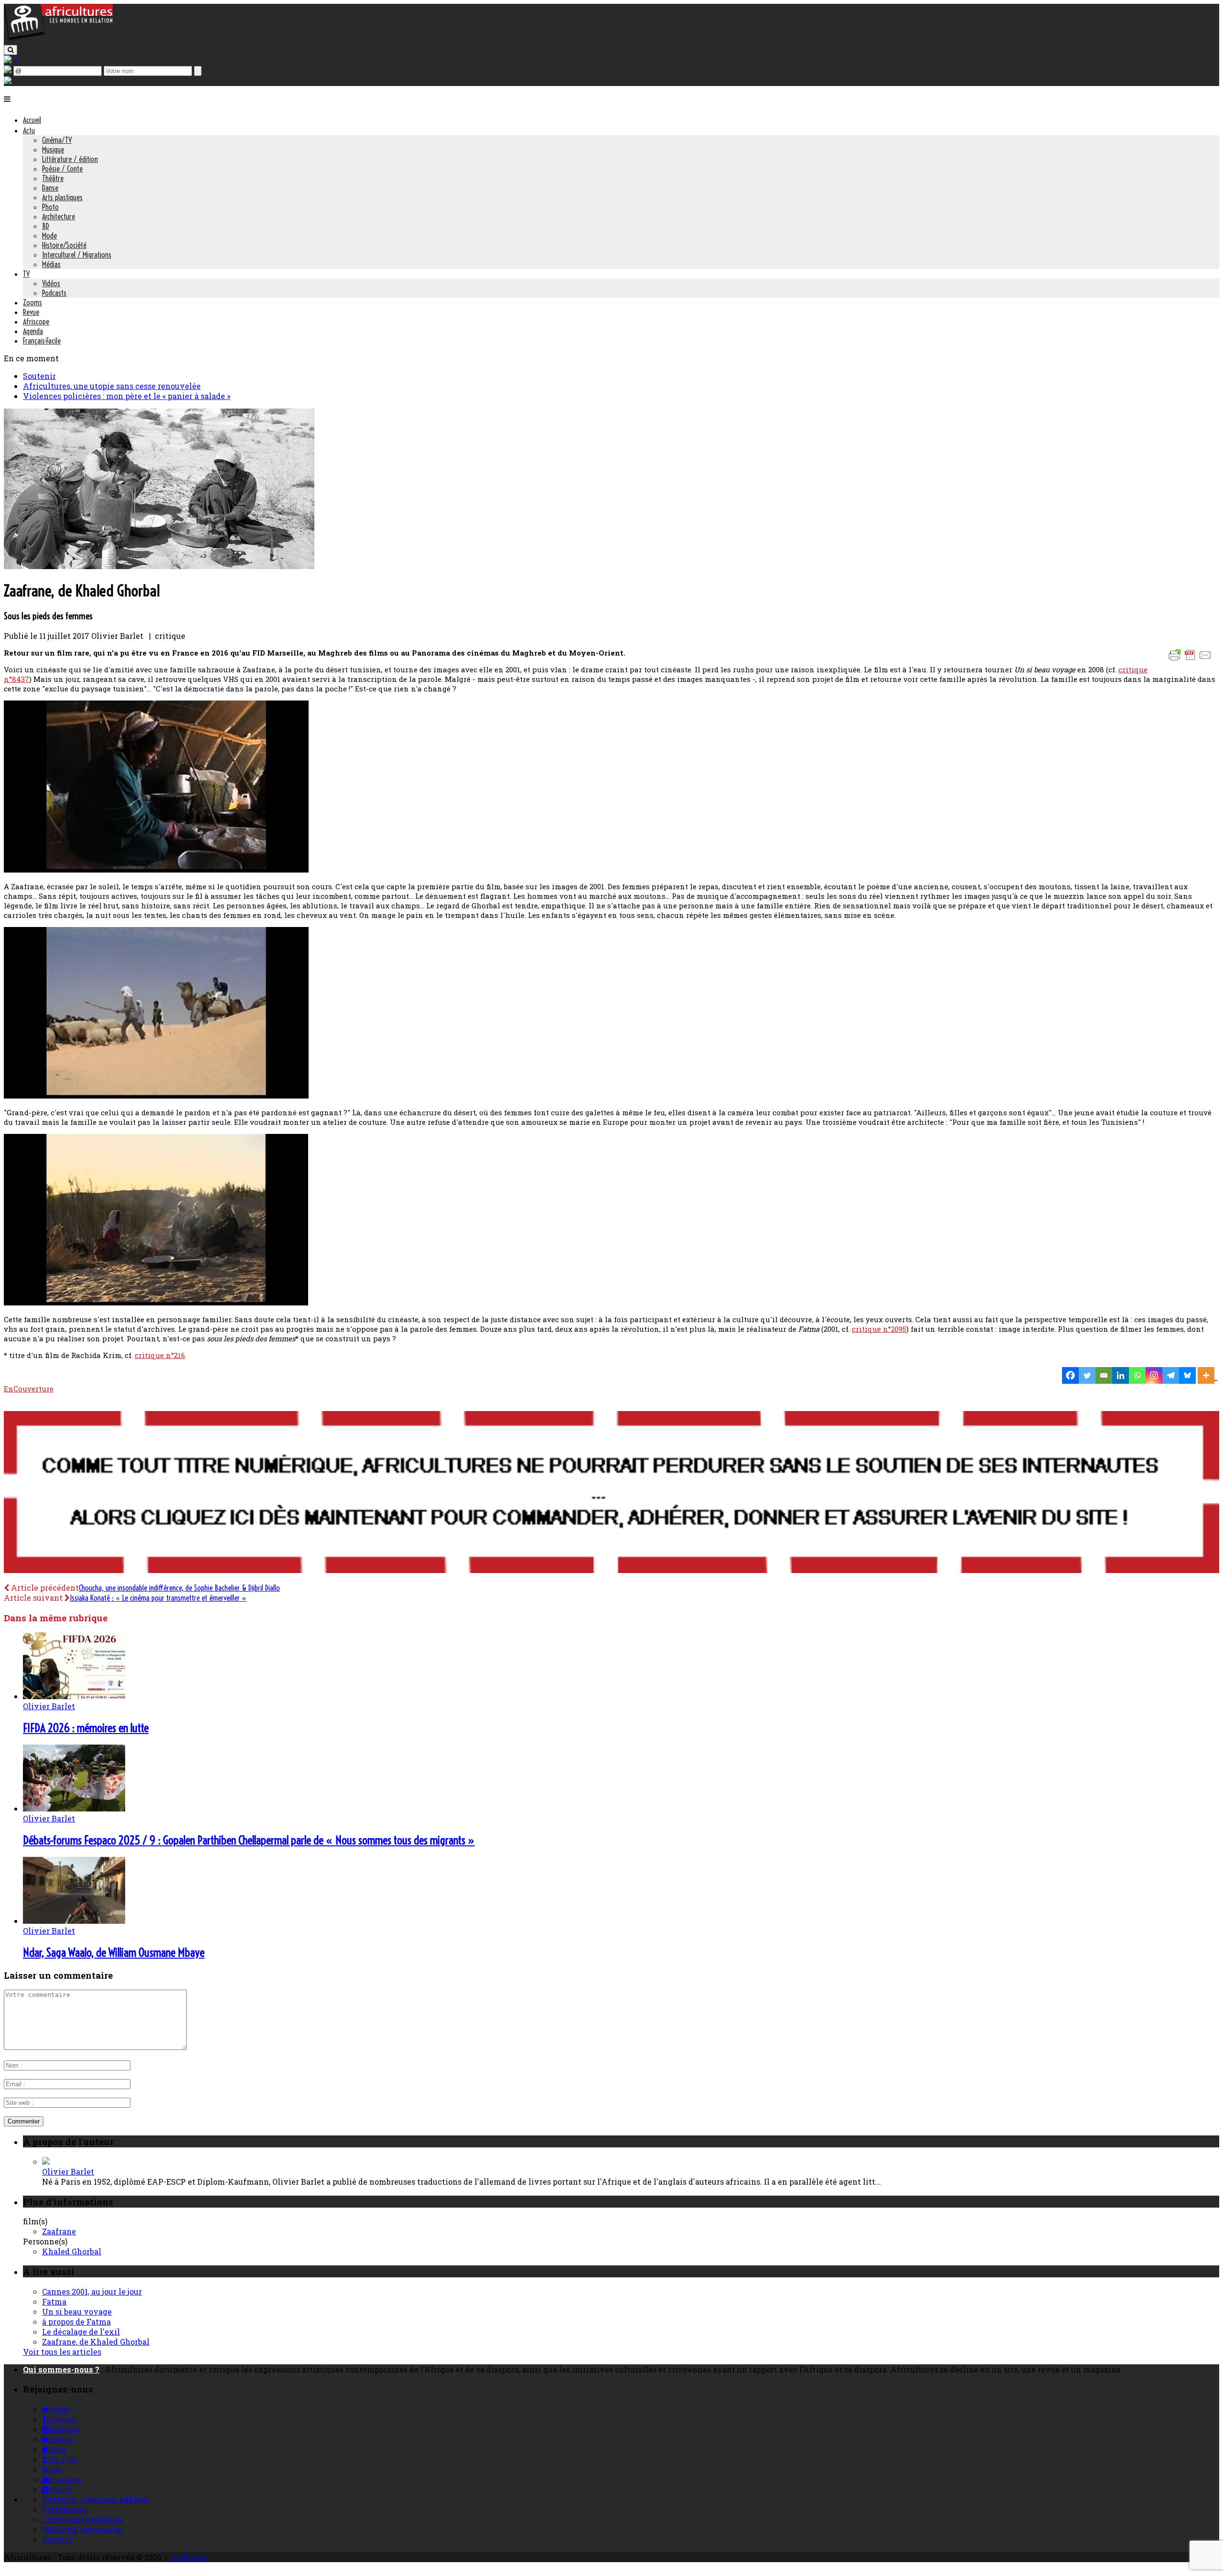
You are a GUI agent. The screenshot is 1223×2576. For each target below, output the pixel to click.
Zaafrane (59, 2231)
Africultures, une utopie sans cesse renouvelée (112, 386)
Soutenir (39, 376)
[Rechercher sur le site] (11, 50)
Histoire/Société (64, 245)
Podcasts (54, 293)
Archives (189, 2557)
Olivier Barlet (49, 1706)
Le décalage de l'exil (81, 2332)
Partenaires (64, 2509)
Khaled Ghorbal (72, 2251)
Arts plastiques (62, 197)
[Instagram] (1154, 1375)
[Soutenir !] (611, 1493)
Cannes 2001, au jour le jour (92, 2291)
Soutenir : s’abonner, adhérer (96, 2499)
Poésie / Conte (62, 169)
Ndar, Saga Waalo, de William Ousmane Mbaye (114, 1952)
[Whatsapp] (1137, 1375)
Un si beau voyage (77, 2312)
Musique (53, 150)
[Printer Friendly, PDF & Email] (1191, 660)
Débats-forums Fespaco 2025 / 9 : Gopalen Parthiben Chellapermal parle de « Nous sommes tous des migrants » (249, 1840)
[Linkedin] (1121, 1375)
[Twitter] (1087, 1375)
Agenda (33, 331)
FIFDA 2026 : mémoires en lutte (86, 1728)
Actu (29, 130)
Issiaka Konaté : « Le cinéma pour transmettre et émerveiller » (158, 1598)
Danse (50, 188)
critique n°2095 (879, 1329)
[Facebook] (1070, 1375)
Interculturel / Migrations (77, 255)
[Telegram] (1171, 1375)
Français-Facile (42, 341)
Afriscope (36, 322)
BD (46, 226)
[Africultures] (58, 39)
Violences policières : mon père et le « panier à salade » (127, 396)
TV (26, 274)
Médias (51, 264)
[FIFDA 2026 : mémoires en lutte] (74, 1696)
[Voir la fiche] (46, 2161)
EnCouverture (29, 1389)
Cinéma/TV (57, 140)
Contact (57, 2539)
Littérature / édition (70, 159)
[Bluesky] (1187, 1375)
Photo (50, 207)
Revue (31, 312)
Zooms (32, 302)
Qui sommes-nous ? (61, 2369)
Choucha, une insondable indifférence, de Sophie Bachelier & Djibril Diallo (179, 1588)
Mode (49, 236)
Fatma (54, 2301)
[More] (1207, 1375)
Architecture (59, 216)
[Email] (1104, 1375)
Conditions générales (82, 2519)
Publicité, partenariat (83, 2529)
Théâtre (53, 178)
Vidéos (51, 283)
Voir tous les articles (62, 2352)
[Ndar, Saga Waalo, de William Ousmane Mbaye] (74, 1921)
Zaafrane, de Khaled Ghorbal (96, 2342)
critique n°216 (160, 1355)
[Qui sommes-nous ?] (8, 81)
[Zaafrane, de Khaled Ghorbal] (159, 566)
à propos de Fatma (76, 2322)
